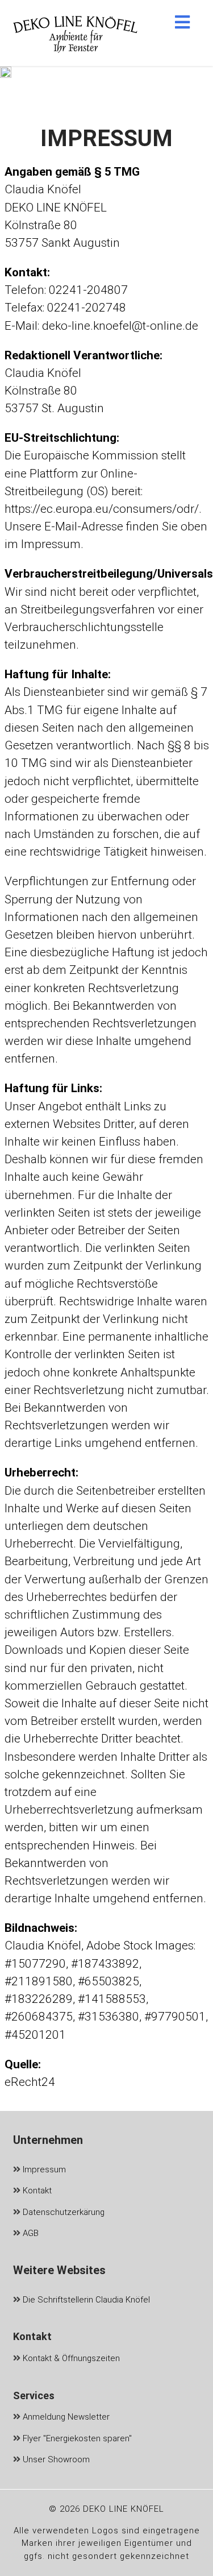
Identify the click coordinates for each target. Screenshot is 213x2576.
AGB (30, 2233)
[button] (182, 22)
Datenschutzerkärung (62, 2212)
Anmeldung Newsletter (65, 2417)
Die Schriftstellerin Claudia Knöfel (85, 2300)
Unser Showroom (55, 2459)
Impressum (43, 2170)
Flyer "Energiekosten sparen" (76, 2438)
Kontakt (36, 2191)
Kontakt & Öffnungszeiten (70, 2358)
